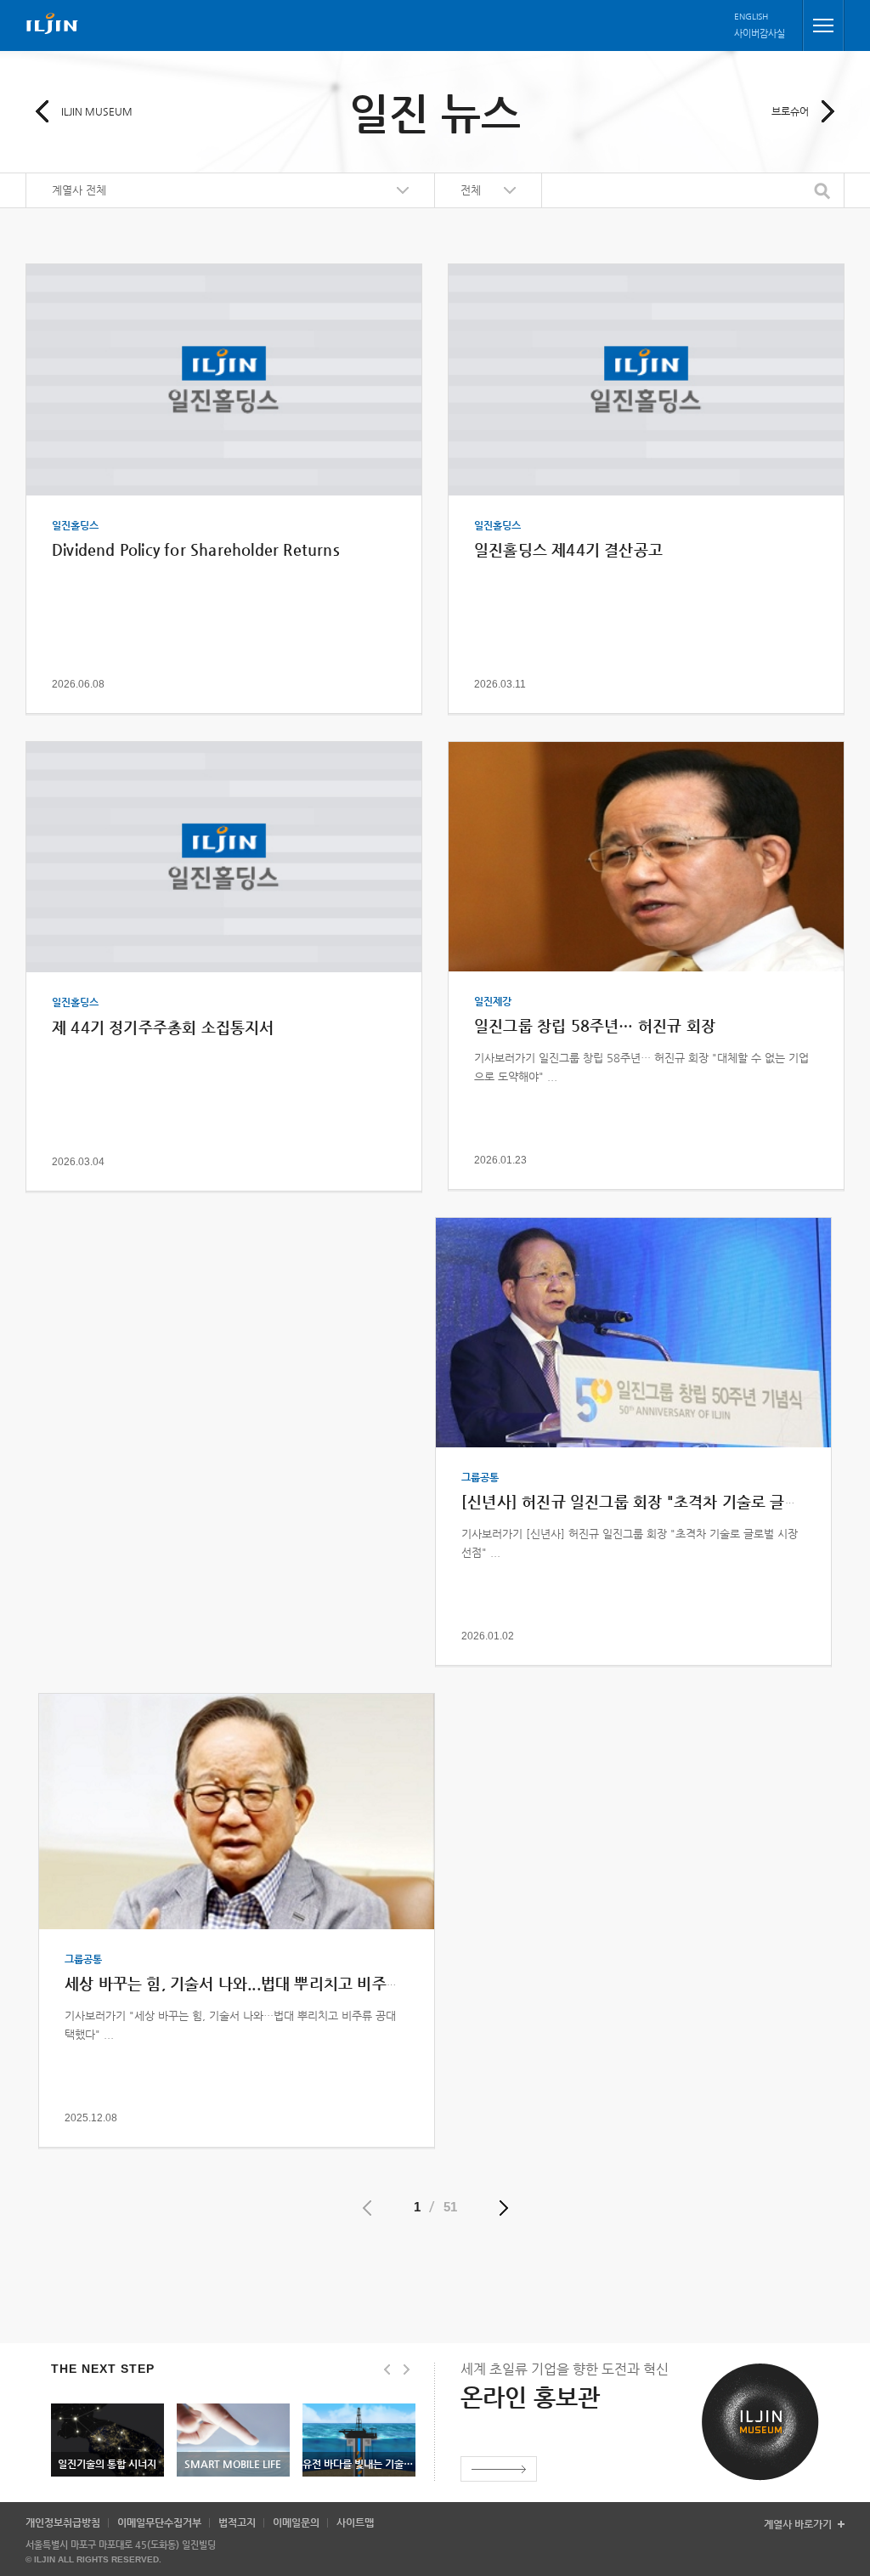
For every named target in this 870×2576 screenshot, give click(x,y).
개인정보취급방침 (63, 2522)
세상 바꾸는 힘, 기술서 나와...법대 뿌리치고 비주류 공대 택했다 (274, 1983)
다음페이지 (504, 2208)
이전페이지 (367, 2208)
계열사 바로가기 (798, 2525)
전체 (471, 190)
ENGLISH (751, 17)
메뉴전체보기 (823, 25)
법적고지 (237, 2522)
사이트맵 (355, 2522)
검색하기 (824, 191)
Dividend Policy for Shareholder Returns (196, 549)
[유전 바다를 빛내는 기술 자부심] (359, 2409)
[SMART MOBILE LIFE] (233, 2409)
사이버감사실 (760, 34)
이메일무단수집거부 (159, 2522)
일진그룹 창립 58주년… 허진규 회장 (595, 1025)
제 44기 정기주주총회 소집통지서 (163, 1027)
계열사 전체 (79, 190)
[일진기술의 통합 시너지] (107, 2409)
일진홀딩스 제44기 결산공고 (568, 549)
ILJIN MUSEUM (97, 111)
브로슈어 (790, 111)
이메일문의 (296, 2522)
